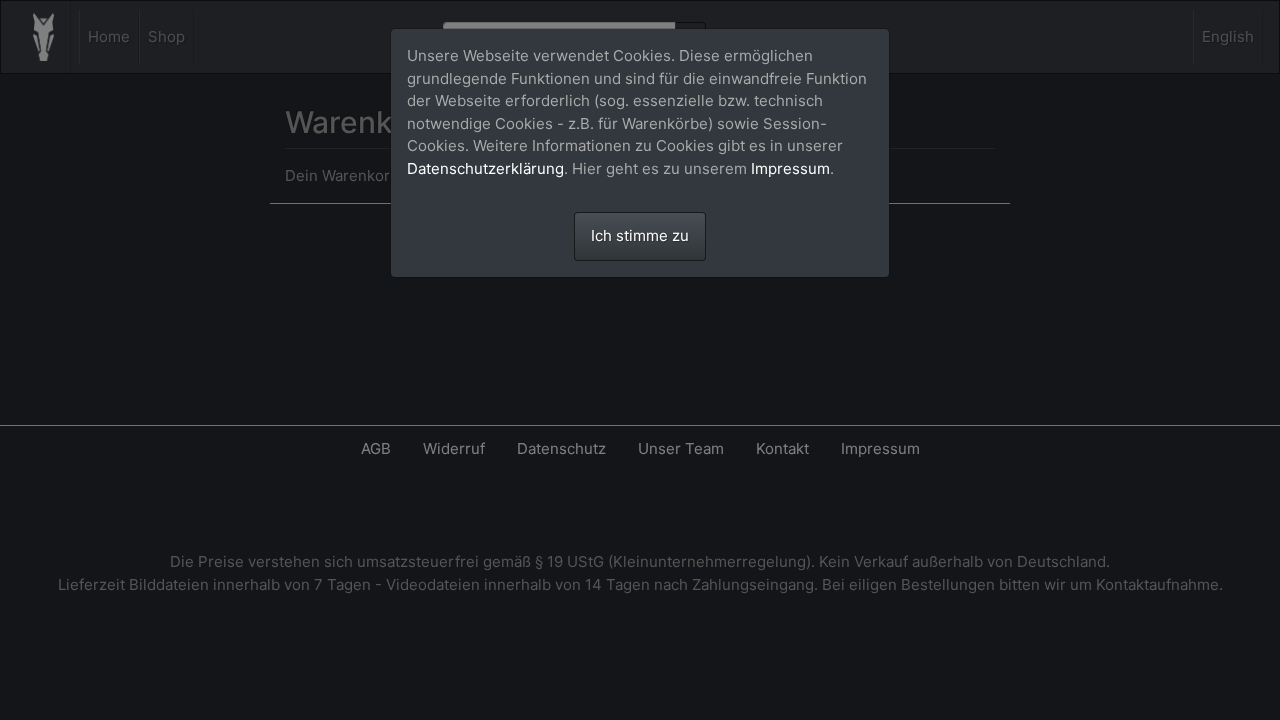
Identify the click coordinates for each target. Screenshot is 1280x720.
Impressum (790, 168)
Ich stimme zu (640, 235)
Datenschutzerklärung (485, 168)
